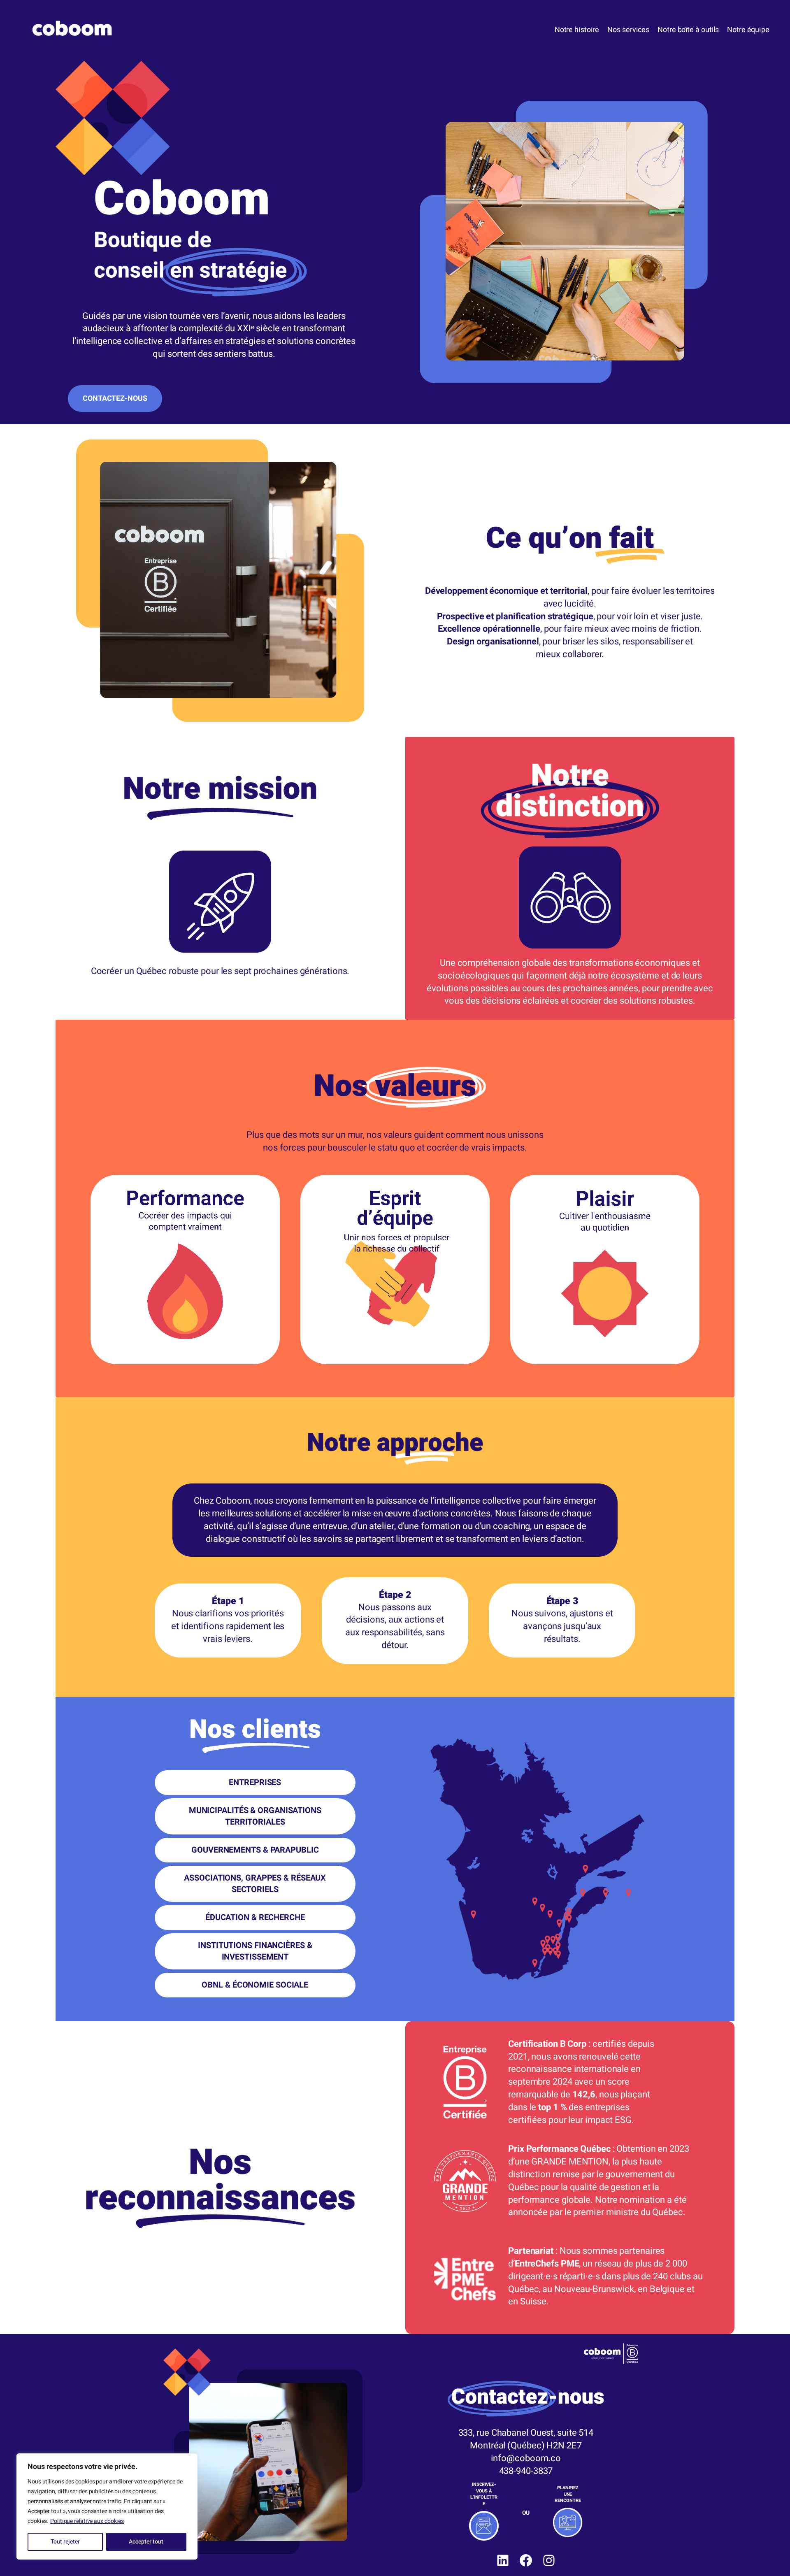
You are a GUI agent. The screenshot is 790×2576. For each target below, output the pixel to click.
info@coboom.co (526, 2458)
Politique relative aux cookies (87, 2521)
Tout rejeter (65, 2542)
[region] (107, 2506)
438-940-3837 (526, 2471)
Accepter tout (146, 2542)
